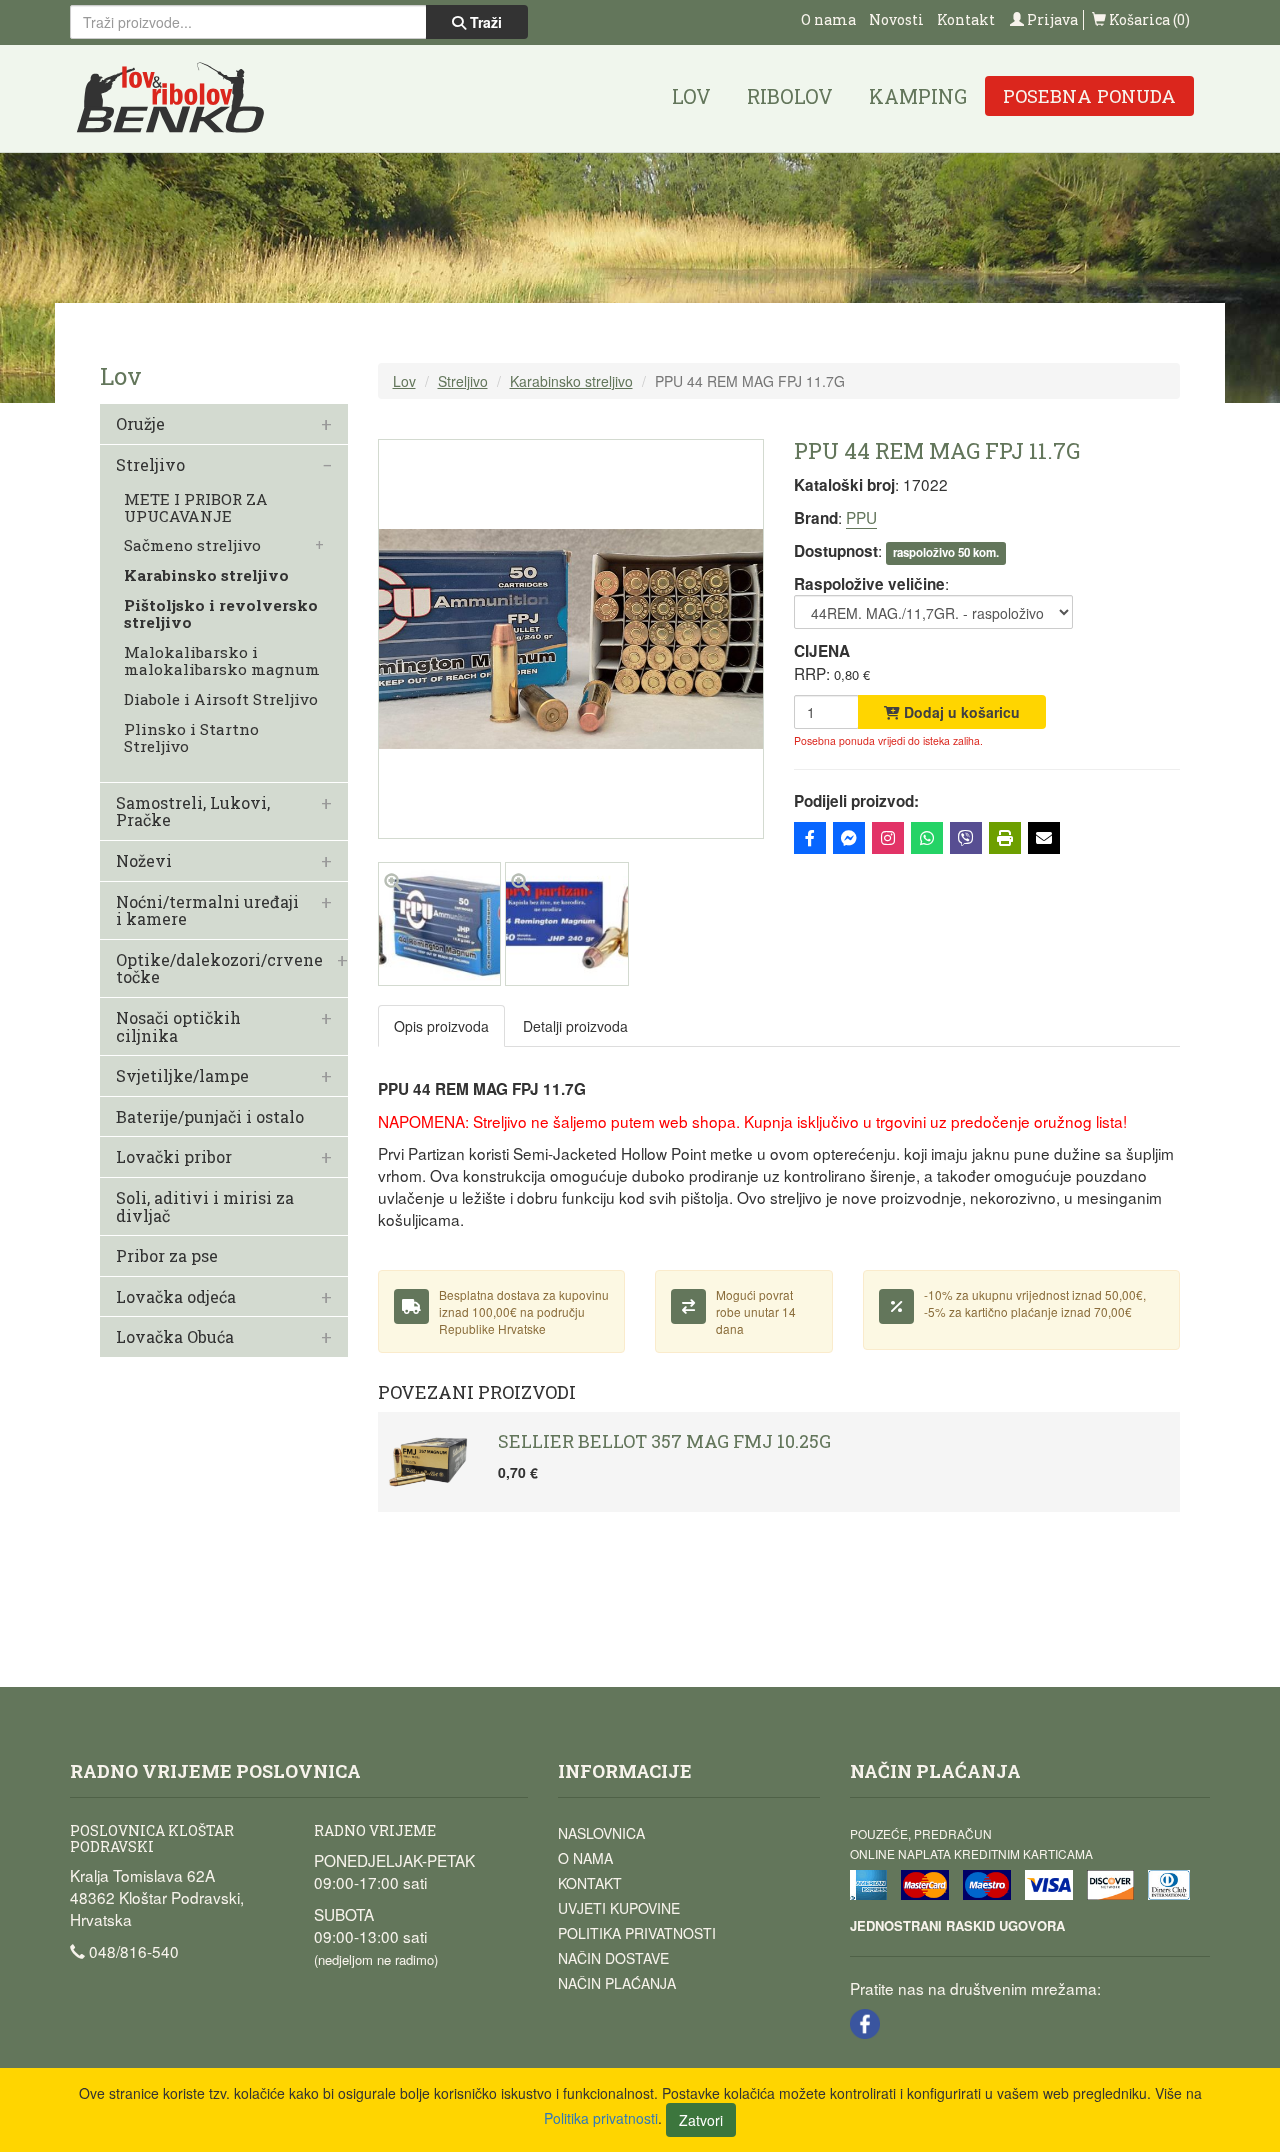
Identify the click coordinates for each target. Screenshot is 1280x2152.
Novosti (896, 19)
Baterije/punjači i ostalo (210, 1117)
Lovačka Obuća (175, 1337)
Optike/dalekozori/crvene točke (219, 968)
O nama (828, 19)
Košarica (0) (1148, 19)
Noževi (144, 861)
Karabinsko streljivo (206, 575)
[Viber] (966, 838)
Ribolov (790, 96)
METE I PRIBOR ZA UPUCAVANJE (196, 508)
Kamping (918, 96)
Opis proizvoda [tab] (441, 1026)
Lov (691, 96)
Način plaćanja (617, 1983)
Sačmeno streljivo (192, 545)
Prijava (1051, 19)
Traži (484, 22)
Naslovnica (601, 1833)
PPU (861, 517)
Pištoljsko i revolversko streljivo (221, 614)
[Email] (1044, 838)
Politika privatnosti (637, 1933)
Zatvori (701, 2120)
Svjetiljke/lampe (182, 1076)
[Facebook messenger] (849, 838)
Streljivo (150, 465)
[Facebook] (810, 838)
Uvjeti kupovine (619, 1908)
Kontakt (966, 19)
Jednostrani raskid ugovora (957, 1925)
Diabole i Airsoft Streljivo (221, 699)
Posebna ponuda (1089, 96)
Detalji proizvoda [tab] (575, 1026)
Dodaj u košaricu (960, 712)
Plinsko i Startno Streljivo (191, 738)
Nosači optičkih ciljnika (178, 1026)
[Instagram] (888, 838)
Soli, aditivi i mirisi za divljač (205, 1206)
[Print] (1005, 838)
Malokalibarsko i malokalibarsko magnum (222, 661)
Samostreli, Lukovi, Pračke (193, 811)
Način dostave (613, 1958)
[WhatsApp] (927, 838)
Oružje (140, 424)
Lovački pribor (174, 1157)
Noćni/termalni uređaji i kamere (207, 910)
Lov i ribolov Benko (171, 98)
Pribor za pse (167, 1256)
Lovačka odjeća (176, 1297)
